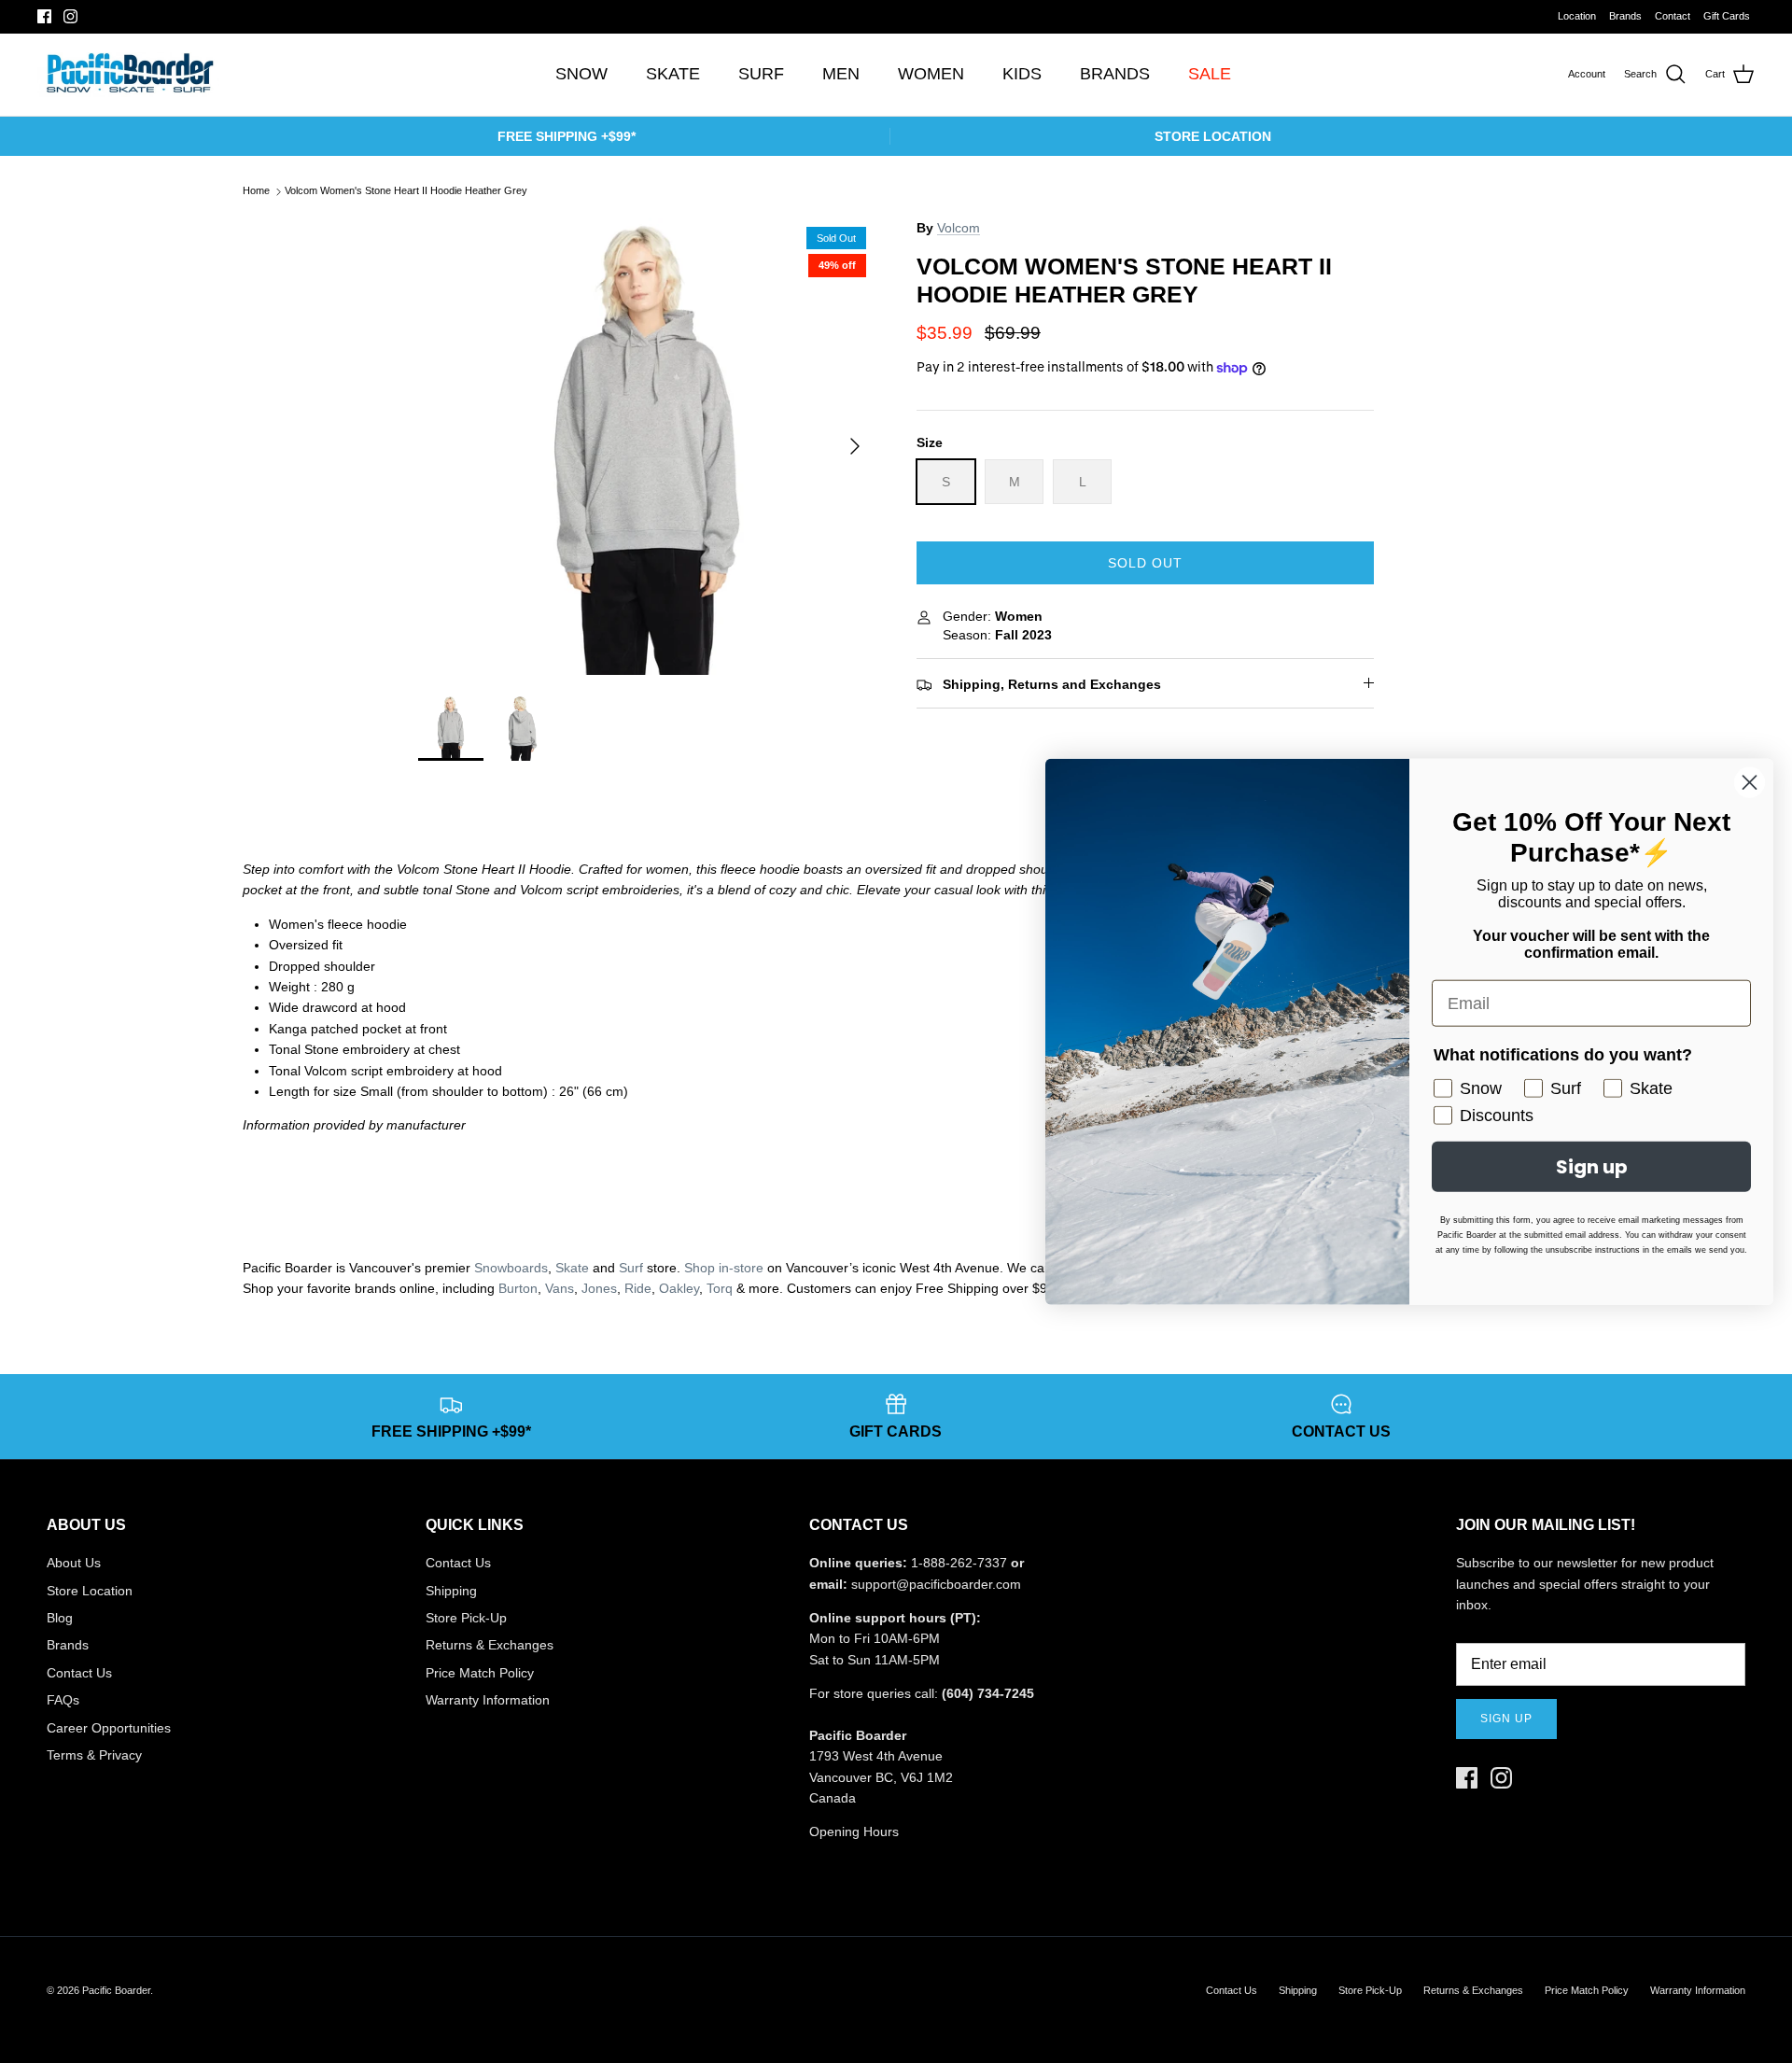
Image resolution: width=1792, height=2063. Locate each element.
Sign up (1506, 1719)
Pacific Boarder (116, 1990)
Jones (599, 1288)
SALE (1210, 74)
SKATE (673, 74)
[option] (647, 446)
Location (1577, 16)
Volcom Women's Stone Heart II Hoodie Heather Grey (406, 191)
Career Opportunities (109, 1728)
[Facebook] (44, 16)
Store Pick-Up (466, 1618)
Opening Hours (854, 1831)
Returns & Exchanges (490, 1645)
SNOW (581, 74)
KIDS (1022, 74)
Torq (720, 1288)
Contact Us (79, 1673)
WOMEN (931, 74)
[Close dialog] (1750, 783)
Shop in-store (724, 1268)
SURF (761, 74)
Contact (1673, 16)
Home (256, 191)
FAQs (63, 1700)
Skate (572, 1268)
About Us (74, 1563)
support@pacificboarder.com (936, 1584)
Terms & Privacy (94, 1755)
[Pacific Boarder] (128, 75)
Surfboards (958, 16)
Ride (638, 1288)
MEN (841, 74)
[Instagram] (70, 16)
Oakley (679, 1288)
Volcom (959, 228)
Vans (560, 1288)
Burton (518, 1288)
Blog (60, 1618)
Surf (631, 1268)
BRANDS (1115, 74)
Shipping (451, 1591)
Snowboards (511, 1268)
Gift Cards (1727, 16)
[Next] (855, 446)
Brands (1625, 16)
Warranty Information (488, 1700)
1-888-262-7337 (959, 1563)
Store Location (90, 1591)
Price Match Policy (480, 1673)
